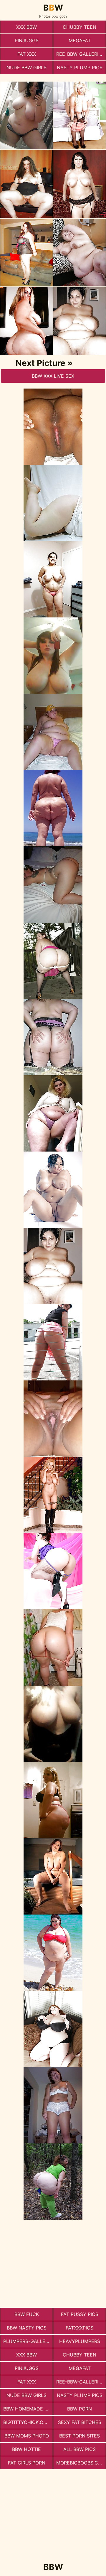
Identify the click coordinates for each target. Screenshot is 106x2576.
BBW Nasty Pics (27, 2328)
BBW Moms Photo (27, 2436)
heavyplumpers (80, 2341)
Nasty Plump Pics (80, 67)
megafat (80, 40)
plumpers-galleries (28, 2341)
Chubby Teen (79, 27)
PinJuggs (27, 40)
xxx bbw (26, 27)
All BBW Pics (79, 2449)
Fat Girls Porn (27, 2463)
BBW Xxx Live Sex (53, 376)
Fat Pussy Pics (80, 2314)
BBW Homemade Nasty (28, 2409)
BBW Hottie (26, 2449)
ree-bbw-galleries (80, 54)
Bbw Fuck (27, 2314)
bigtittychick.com (27, 2422)
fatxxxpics (79, 2328)
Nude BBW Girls (26, 67)
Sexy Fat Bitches (80, 2422)
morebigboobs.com (81, 2463)
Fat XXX (27, 54)
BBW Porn (79, 2409)
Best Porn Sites (79, 2436)
